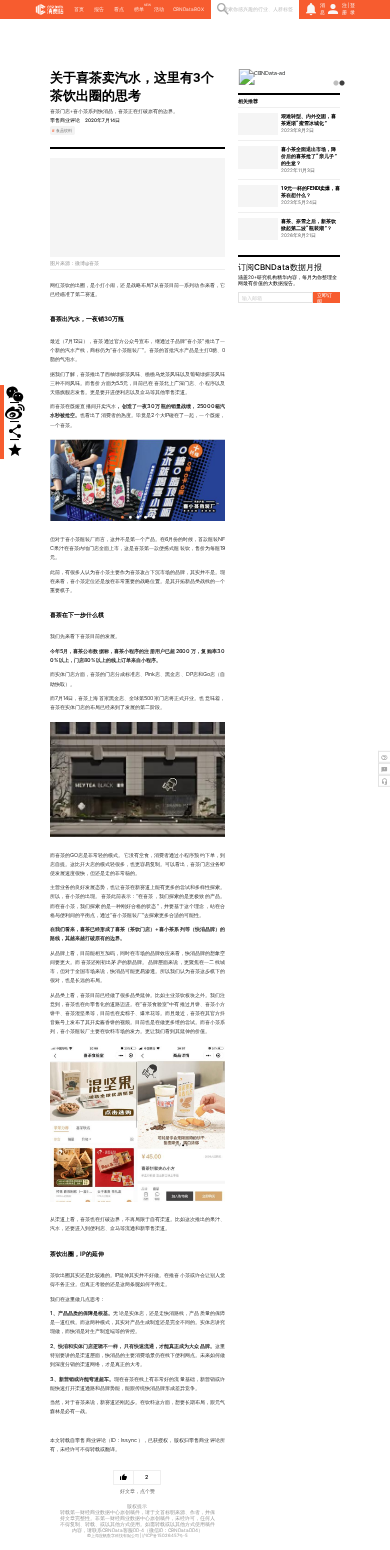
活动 (159, 9)
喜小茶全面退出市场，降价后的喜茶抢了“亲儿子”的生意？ (309, 156)
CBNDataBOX (188, 9)
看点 (119, 9)
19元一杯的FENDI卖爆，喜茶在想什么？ (310, 191)
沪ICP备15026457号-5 (165, 1535)
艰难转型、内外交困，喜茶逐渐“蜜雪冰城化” (308, 119)
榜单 (139, 9)
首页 (79, 9)
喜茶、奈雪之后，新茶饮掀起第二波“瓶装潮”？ (308, 224)
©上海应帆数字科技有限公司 (113, 1535)
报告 (99, 9)
